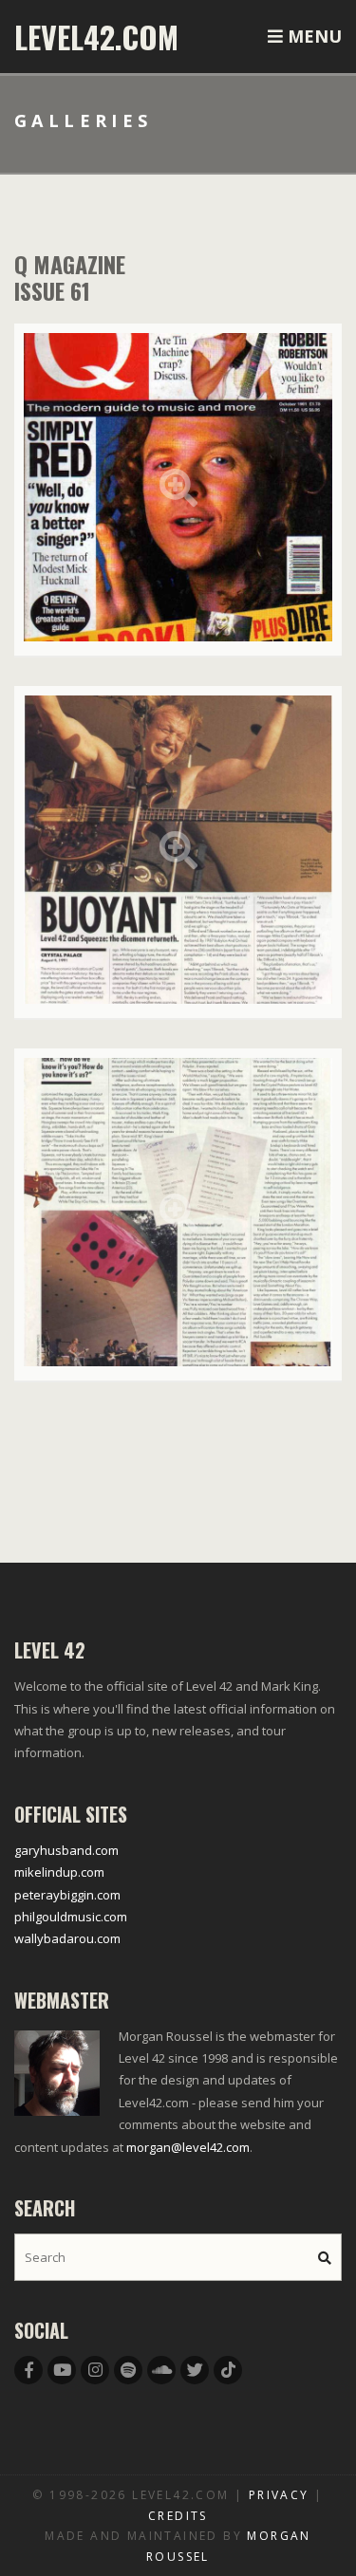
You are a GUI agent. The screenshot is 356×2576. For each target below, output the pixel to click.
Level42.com (96, 37)
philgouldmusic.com (71, 1917)
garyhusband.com (66, 1850)
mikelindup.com (59, 1872)
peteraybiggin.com (67, 1895)
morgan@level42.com (188, 2147)
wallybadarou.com (67, 1938)
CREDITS (178, 2516)
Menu (312, 36)
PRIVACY (279, 2495)
